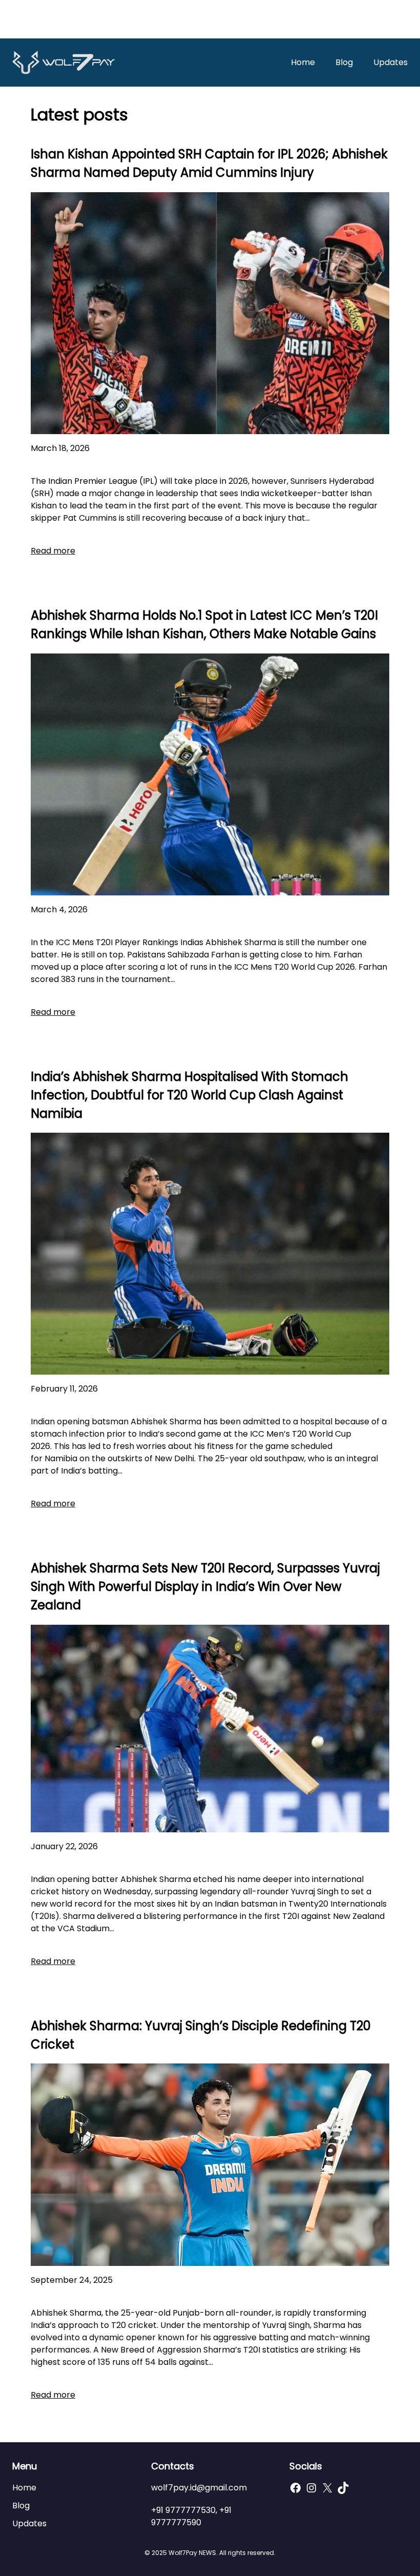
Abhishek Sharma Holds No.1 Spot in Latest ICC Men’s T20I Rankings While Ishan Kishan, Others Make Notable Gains (204, 625)
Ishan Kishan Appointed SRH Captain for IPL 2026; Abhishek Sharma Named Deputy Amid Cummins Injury (209, 163)
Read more (53, 551)
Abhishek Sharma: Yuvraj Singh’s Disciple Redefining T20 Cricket (201, 2035)
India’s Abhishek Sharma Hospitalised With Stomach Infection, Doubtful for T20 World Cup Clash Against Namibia (190, 1095)
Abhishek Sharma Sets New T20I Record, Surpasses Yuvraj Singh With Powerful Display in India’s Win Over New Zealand (205, 1587)
